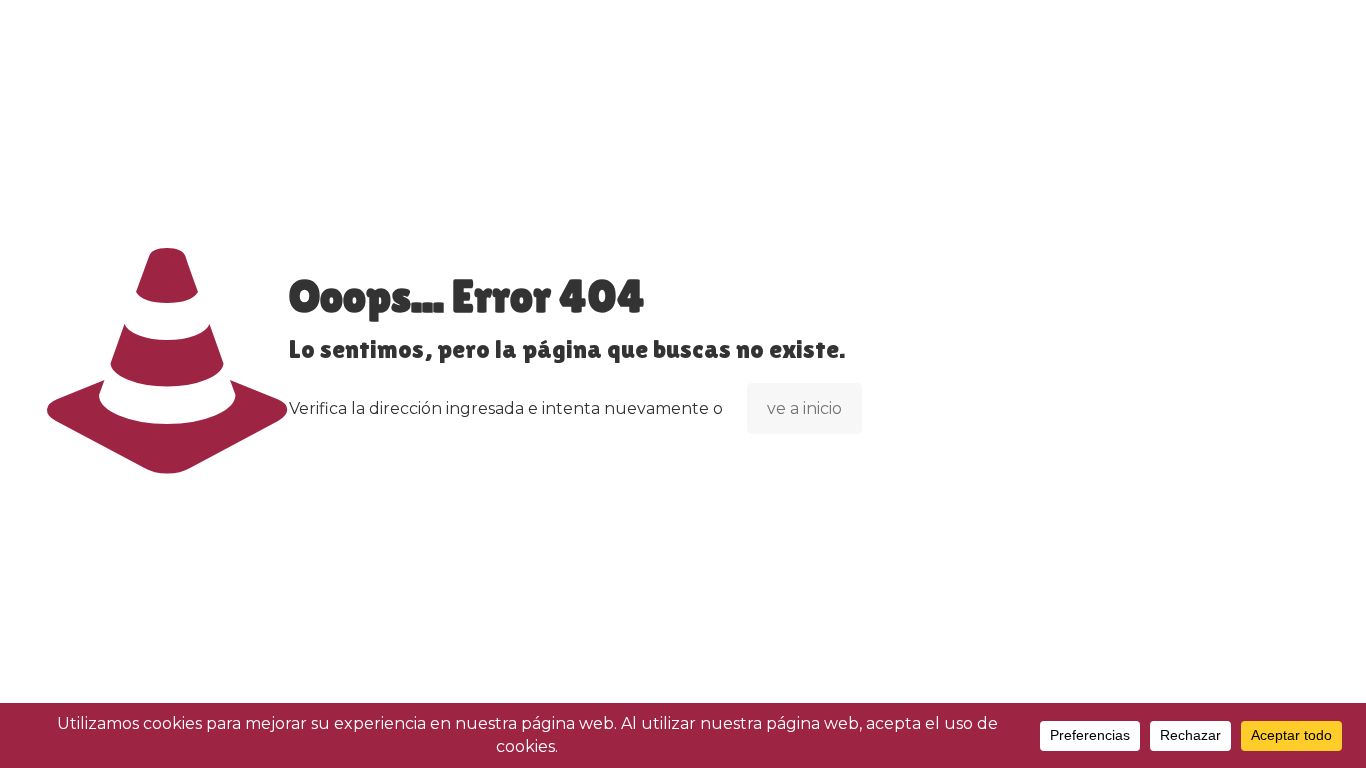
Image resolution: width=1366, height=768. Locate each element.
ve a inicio (804, 408)
